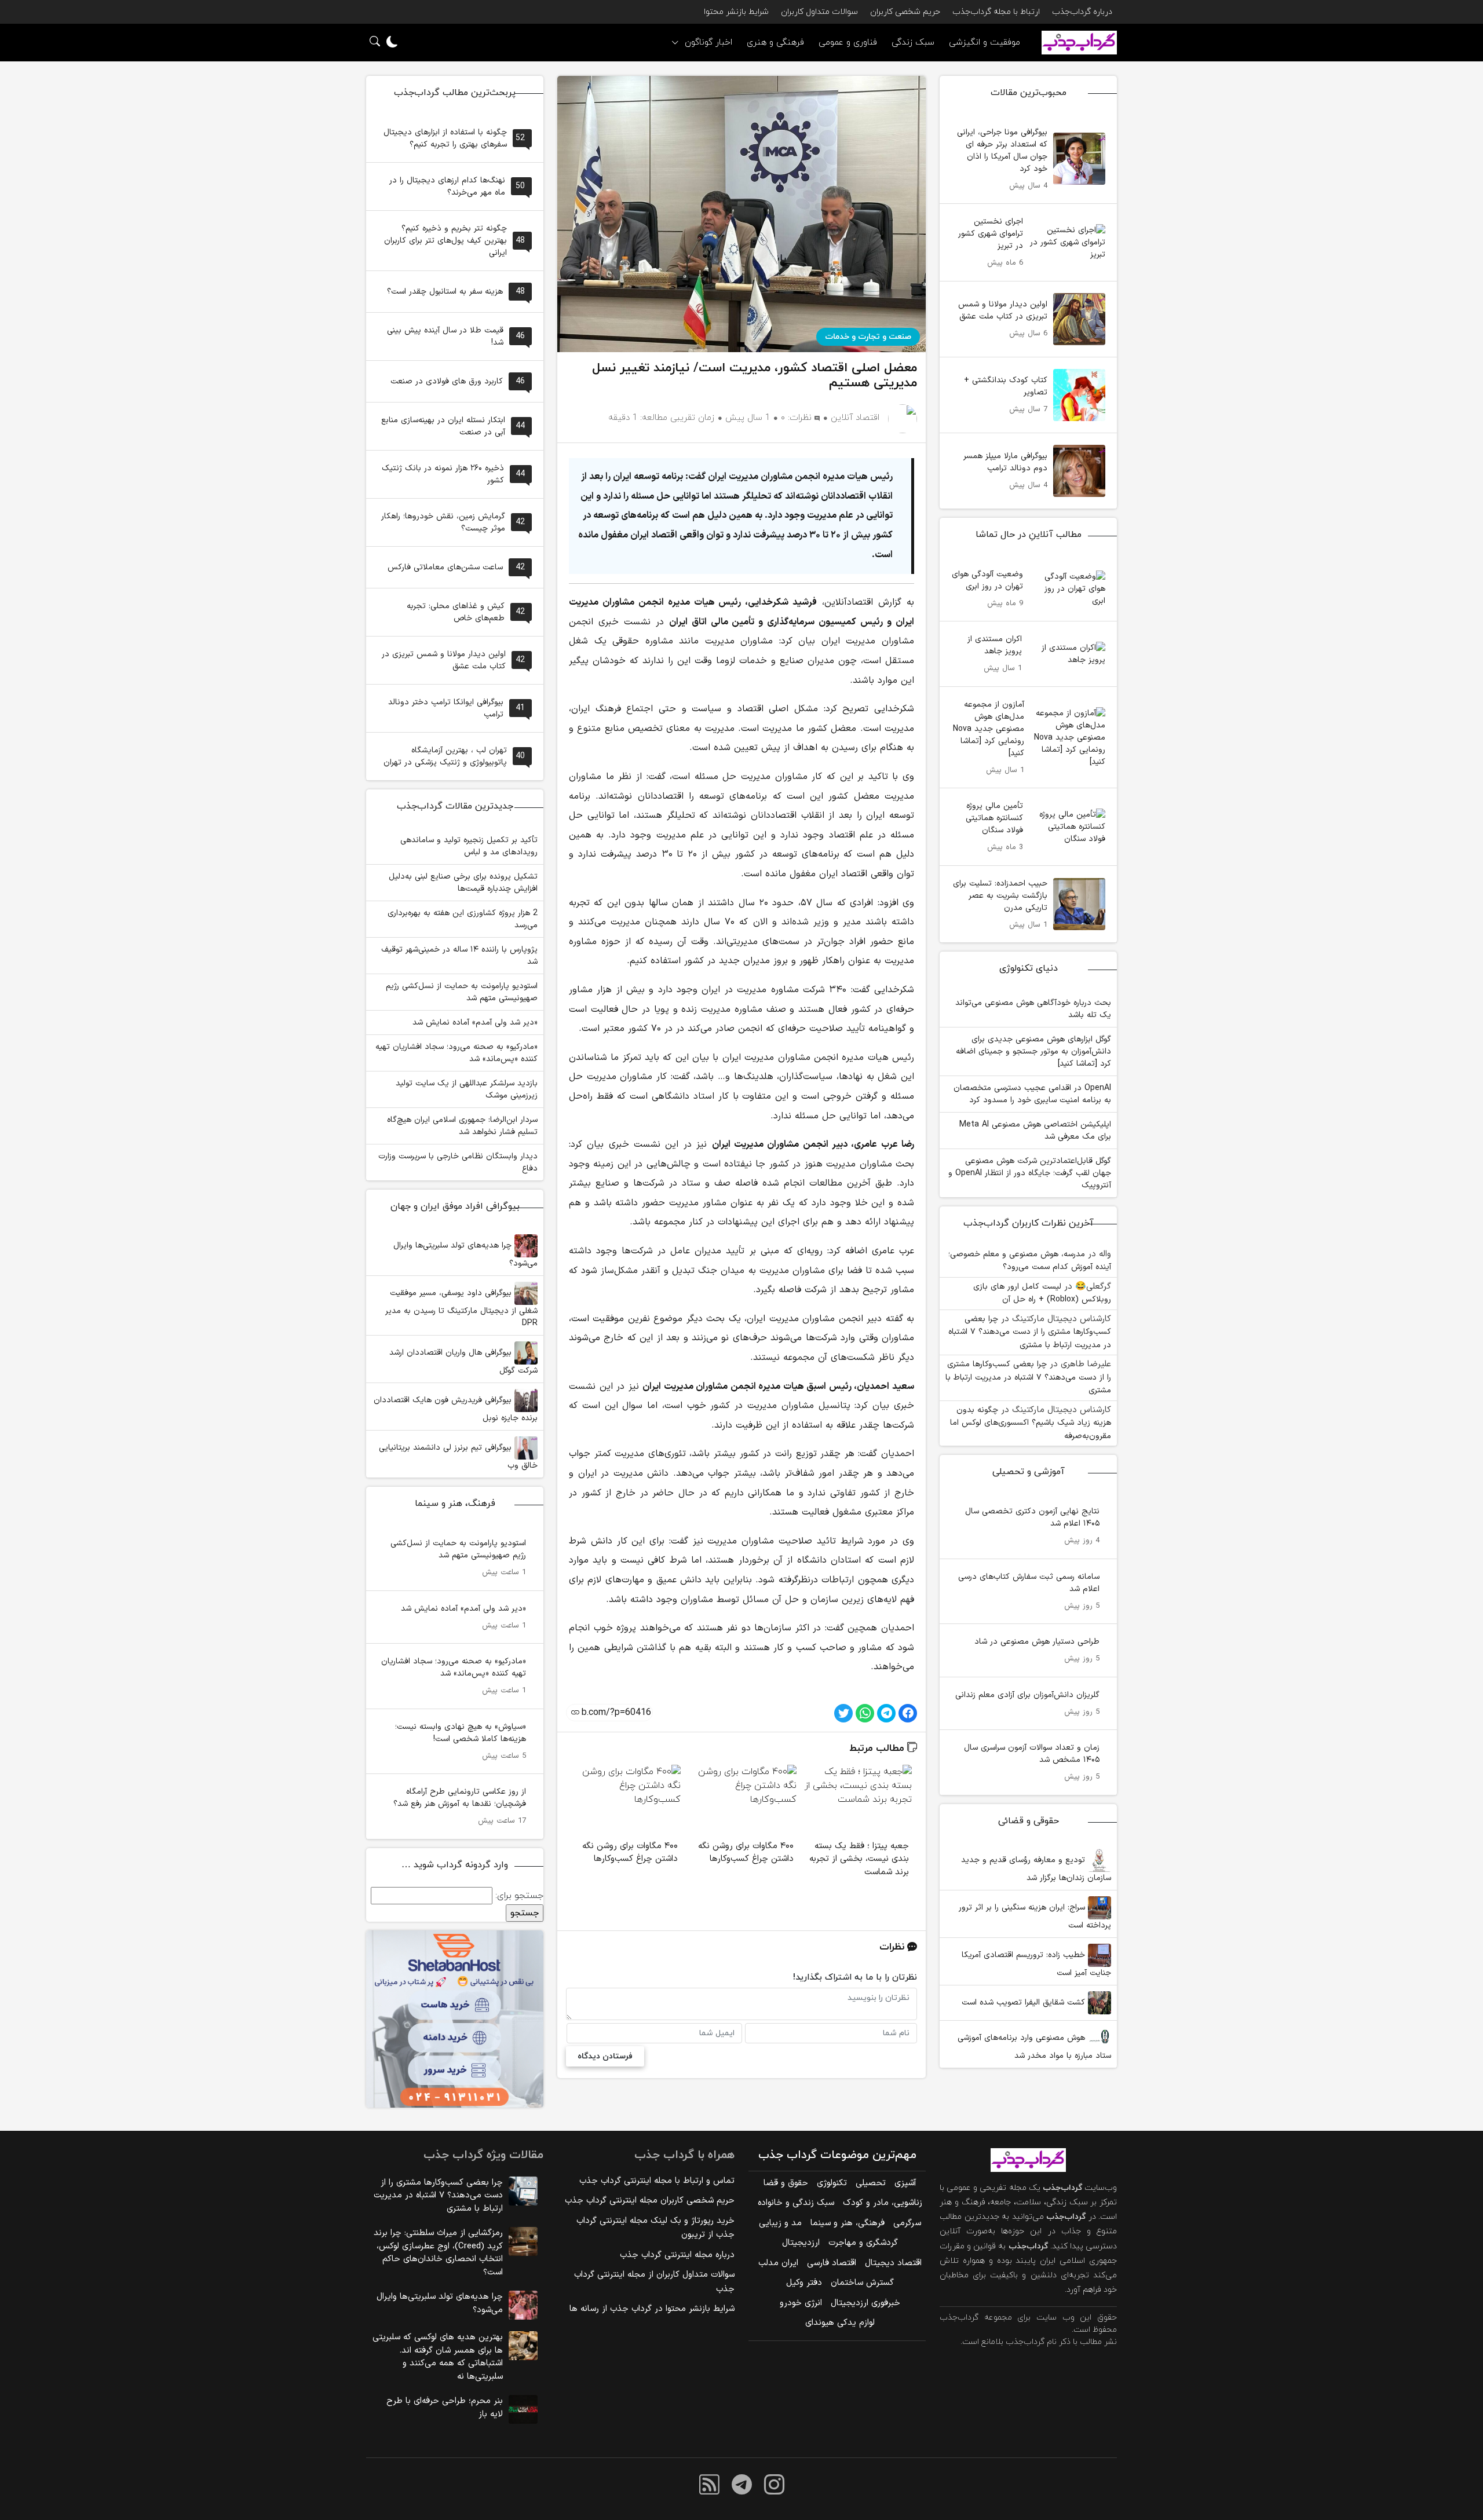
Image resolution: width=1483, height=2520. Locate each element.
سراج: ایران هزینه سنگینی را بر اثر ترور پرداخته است (1035, 1916)
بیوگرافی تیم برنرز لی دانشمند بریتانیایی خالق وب (458, 1457)
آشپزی (905, 2183)
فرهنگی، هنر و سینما (848, 2223)
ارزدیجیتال (801, 2243)
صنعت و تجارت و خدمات (868, 337)
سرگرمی (907, 2223)
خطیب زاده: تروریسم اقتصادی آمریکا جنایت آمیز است (1036, 1964)
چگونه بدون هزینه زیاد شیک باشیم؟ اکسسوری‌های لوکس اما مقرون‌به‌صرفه (1031, 1423)
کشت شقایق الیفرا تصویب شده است (1025, 2003)
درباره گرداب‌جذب (1082, 12)
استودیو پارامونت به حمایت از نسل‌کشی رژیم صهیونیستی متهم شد (462, 992)
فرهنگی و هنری (775, 43)
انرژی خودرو (801, 2303)
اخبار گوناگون (708, 43)
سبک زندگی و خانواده (796, 2203)
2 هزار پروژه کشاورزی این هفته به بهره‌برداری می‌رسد (463, 919)
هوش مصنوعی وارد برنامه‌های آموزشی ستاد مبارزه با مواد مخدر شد (1034, 2047)
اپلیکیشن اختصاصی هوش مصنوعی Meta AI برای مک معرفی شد (1035, 1131)
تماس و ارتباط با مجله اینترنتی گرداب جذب (657, 2181)
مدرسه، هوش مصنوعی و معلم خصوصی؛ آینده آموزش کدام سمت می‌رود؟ (1030, 1261)
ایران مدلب (778, 2263)
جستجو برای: (519, 1896)
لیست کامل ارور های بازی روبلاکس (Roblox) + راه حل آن (1042, 1293)
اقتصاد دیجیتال (893, 2263)
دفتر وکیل (804, 2283)
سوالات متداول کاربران (819, 12)
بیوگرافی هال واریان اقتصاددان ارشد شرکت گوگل (463, 1362)
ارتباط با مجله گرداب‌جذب (996, 12)
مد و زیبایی (780, 2223)
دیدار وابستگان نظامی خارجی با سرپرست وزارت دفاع (458, 1162)
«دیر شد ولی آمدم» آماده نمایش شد (475, 1023)
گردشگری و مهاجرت (863, 2243)
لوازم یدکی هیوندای (840, 2323)
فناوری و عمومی (848, 43)
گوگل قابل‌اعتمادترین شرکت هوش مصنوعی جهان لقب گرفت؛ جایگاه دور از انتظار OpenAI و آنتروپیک (1030, 1173)
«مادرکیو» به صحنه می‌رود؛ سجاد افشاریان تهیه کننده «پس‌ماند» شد (456, 1053)
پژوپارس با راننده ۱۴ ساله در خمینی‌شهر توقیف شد (459, 956)
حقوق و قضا (786, 2183)
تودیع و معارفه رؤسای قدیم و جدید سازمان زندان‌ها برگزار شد (1036, 1869)
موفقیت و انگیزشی (985, 43)
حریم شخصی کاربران (905, 12)
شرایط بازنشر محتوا (736, 12)
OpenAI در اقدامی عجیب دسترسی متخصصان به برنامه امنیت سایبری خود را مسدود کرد (1032, 1094)
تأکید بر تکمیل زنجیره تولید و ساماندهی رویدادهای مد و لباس (469, 846)
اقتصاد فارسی (832, 2263)
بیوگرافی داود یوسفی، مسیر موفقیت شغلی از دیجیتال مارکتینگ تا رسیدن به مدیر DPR (461, 1308)
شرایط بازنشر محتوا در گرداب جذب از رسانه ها (652, 2309)
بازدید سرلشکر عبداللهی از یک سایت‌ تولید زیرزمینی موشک (467, 1089)
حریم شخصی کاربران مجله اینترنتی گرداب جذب (650, 2201)
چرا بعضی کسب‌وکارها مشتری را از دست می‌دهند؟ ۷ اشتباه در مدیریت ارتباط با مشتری (1030, 1332)
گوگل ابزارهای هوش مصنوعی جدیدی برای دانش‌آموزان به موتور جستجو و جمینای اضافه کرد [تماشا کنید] (1033, 1051)
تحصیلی (871, 2183)
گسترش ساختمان (862, 2283)
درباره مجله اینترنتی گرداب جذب (677, 2255)
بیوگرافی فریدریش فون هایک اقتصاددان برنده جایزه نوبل (456, 1409)
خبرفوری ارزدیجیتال (865, 2303)
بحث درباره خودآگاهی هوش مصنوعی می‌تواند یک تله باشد (1033, 1009)
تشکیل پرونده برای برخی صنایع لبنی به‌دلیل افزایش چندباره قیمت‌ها (463, 883)
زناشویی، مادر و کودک (883, 2203)
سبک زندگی (913, 43)
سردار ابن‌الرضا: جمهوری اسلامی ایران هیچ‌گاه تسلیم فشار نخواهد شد (462, 1126)
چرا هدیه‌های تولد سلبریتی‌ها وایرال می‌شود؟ (465, 1254)
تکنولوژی (832, 2183)
